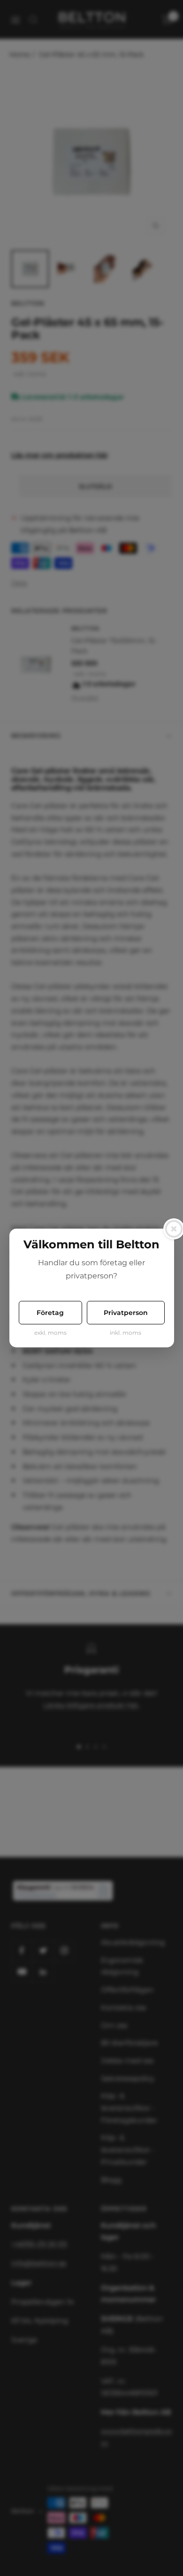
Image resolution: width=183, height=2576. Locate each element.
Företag (50, 1313)
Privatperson (126, 1313)
